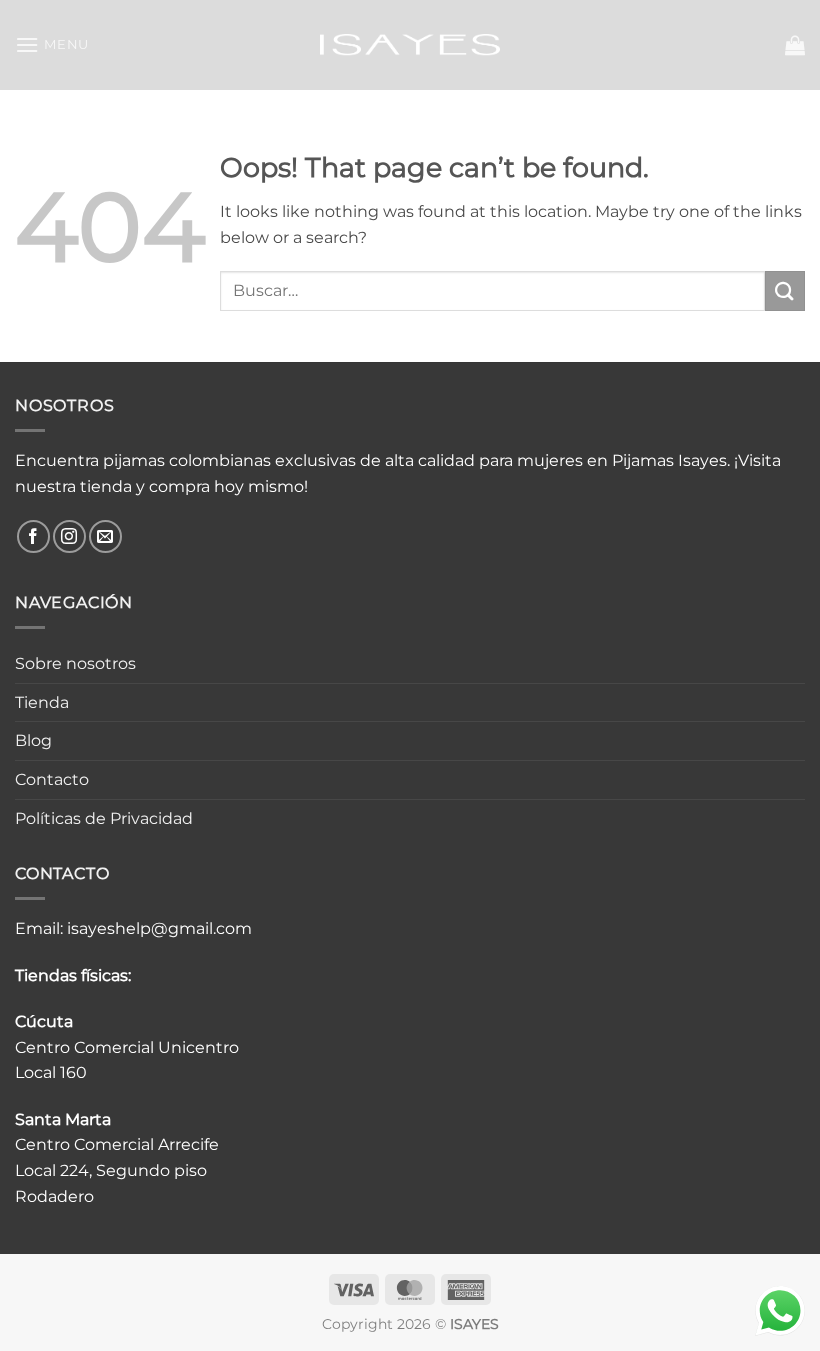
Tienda (42, 702)
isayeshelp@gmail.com (159, 928)
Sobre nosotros (75, 663)
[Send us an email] (105, 536)
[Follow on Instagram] (69, 536)
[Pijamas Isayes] (410, 44)
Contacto (52, 779)
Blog (33, 740)
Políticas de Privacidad (104, 818)
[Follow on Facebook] (33, 536)
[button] (52, 44)
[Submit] (785, 290)
